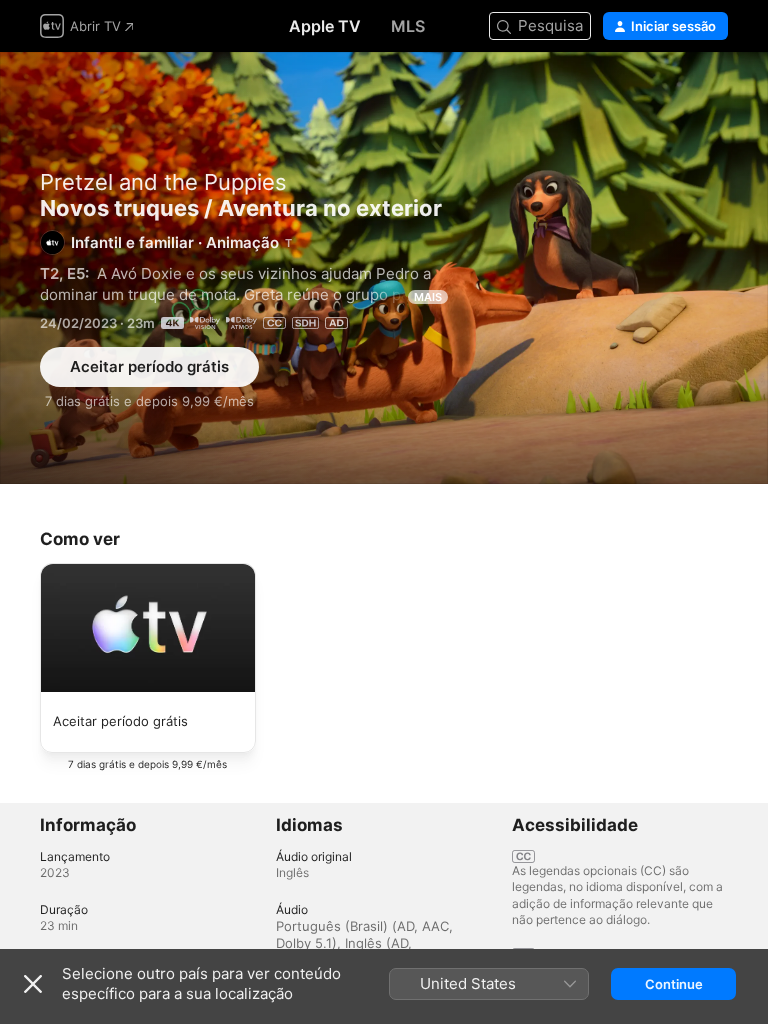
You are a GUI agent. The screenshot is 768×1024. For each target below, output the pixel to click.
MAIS (428, 297)
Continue (674, 984)
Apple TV (325, 26)
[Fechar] (33, 984)
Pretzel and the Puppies (163, 182)
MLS (408, 26)
